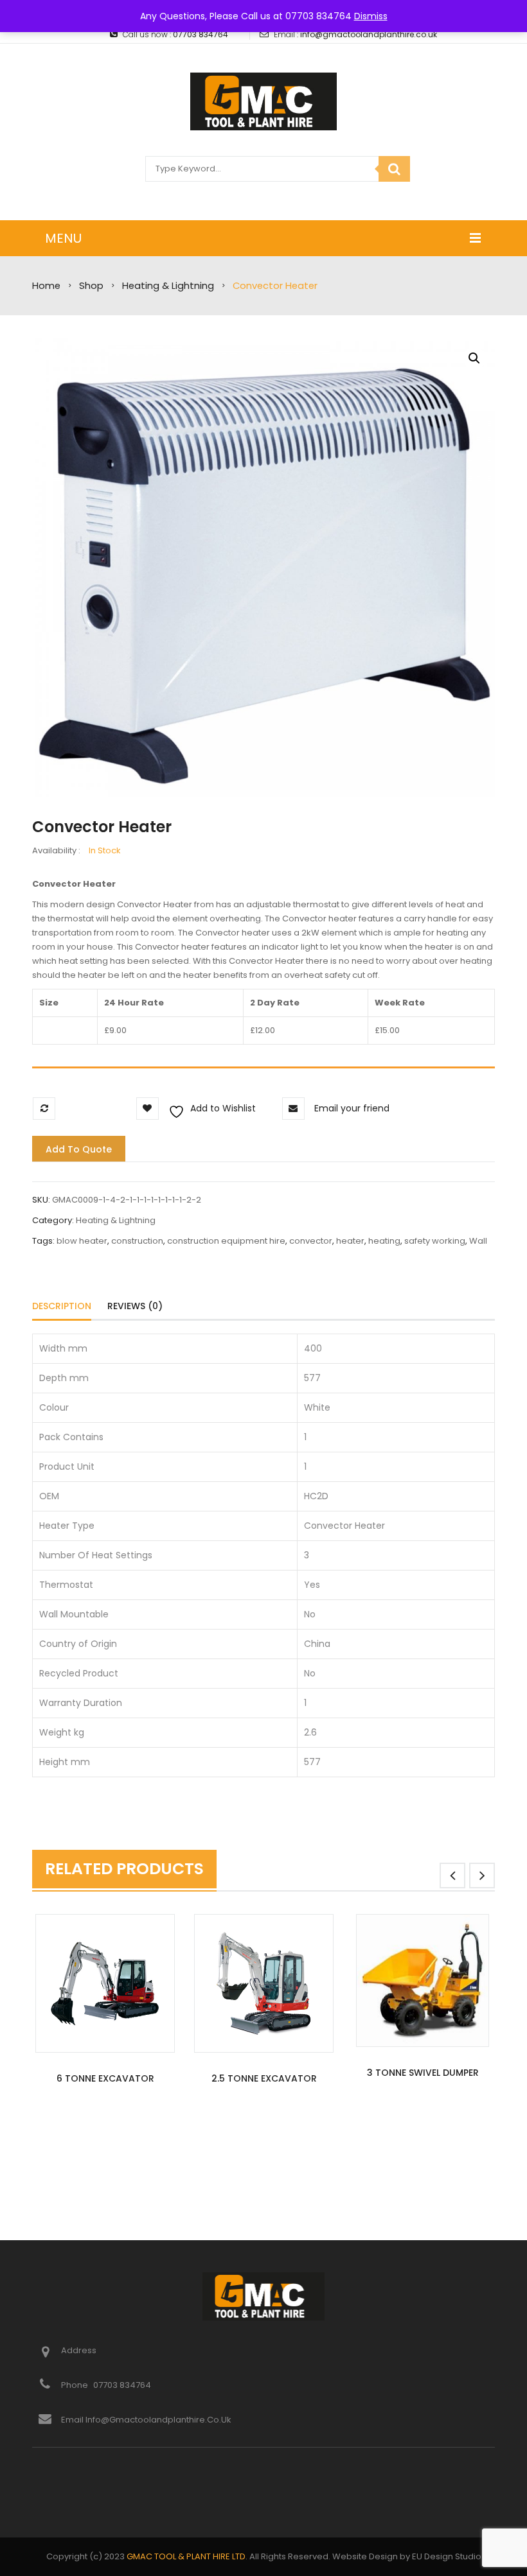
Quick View (105, 1985)
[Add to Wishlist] (79, 2138)
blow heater (82, 1241)
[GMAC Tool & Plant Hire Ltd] (263, 101)
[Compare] (132, 2138)
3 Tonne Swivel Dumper (423, 2073)
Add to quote (79, 1149)
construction (137, 1241)
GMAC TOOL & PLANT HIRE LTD (186, 2556)
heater (350, 1241)
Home (46, 286)
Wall (478, 1241)
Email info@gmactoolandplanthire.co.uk (146, 2420)
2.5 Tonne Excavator (264, 2078)
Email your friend (352, 1108)
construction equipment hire (226, 1241)
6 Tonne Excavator (105, 2078)
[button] (474, 358)
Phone (76, 2385)
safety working (435, 1241)
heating (384, 1241)
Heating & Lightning (168, 286)
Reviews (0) (135, 1306)
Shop (91, 286)
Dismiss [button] (371, 16)
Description (62, 1306)
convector (311, 1241)
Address (79, 2350)
